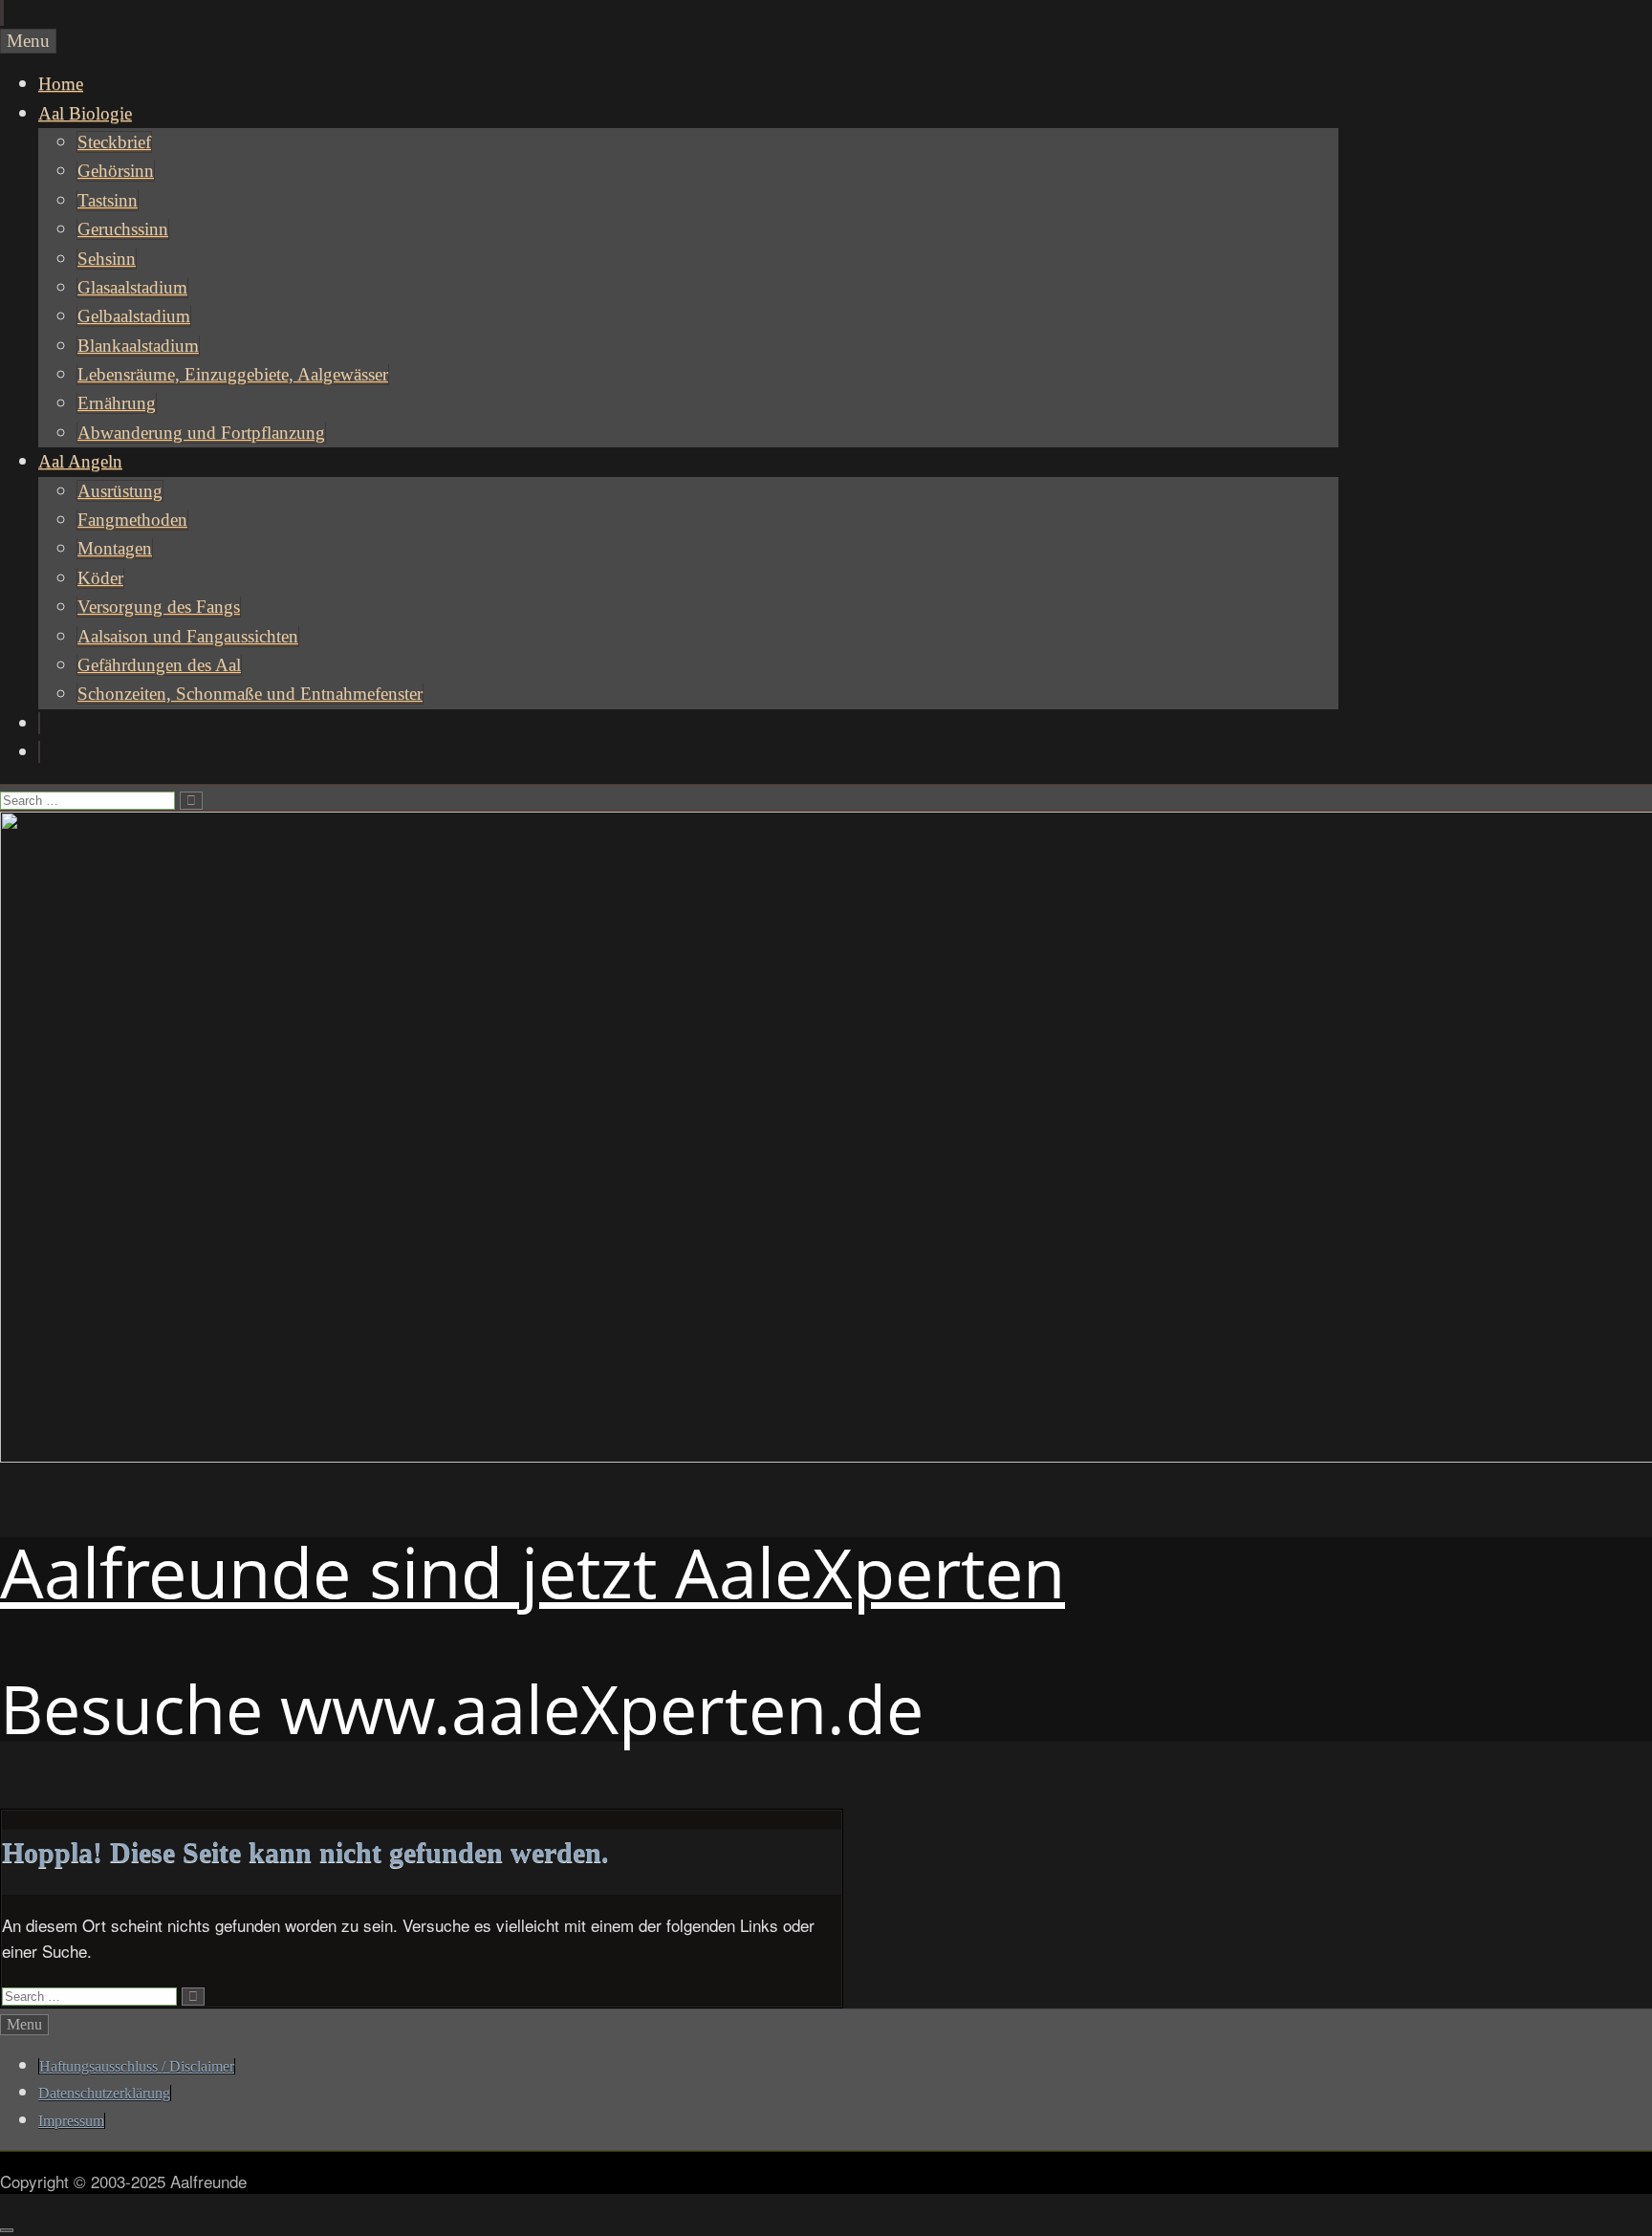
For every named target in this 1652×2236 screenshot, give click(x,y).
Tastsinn (108, 200)
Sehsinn (107, 259)
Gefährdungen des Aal (159, 665)
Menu (28, 41)
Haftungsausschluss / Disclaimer (137, 2066)
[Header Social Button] (39, 723)
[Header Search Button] (39, 752)
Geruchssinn (123, 229)
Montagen (115, 548)
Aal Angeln (80, 461)
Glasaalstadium (132, 287)
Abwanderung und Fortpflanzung (201, 433)
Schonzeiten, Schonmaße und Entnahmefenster (250, 694)
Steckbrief (114, 142)
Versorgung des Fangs (159, 607)
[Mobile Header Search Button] (3, 13)
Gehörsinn (116, 171)
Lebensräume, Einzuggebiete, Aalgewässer (233, 374)
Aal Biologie (85, 113)
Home (61, 84)
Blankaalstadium (138, 346)
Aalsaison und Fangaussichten (188, 636)
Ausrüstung (120, 491)
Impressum (71, 2121)
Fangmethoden (132, 520)
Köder (100, 578)
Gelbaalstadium (134, 316)
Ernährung (117, 403)
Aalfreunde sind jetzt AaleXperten (533, 1572)
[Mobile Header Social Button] (1, 13)
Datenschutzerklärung (104, 2093)
